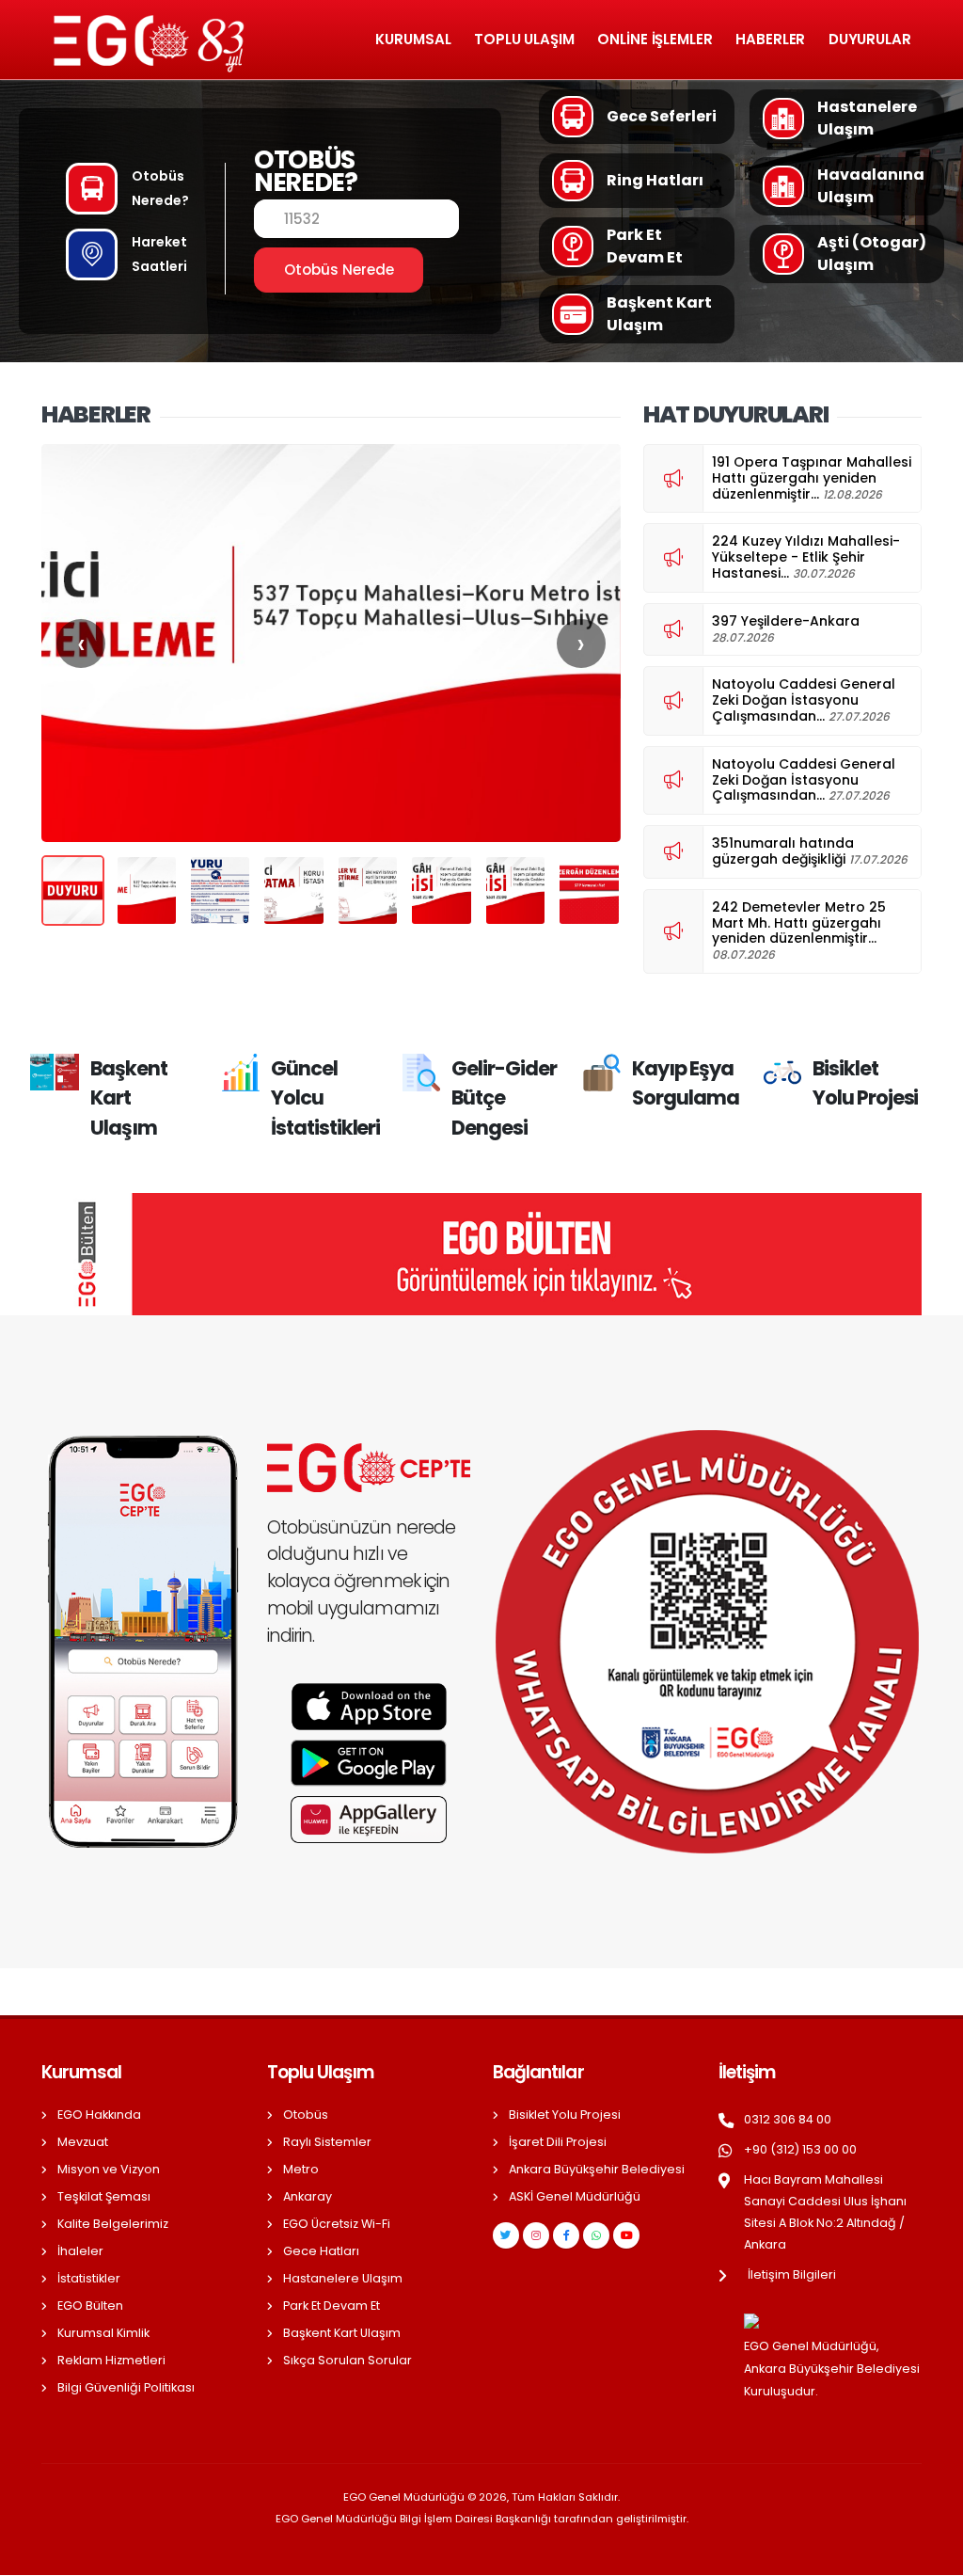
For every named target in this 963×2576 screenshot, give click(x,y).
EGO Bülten (90, 2306)
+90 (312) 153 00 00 (800, 2149)
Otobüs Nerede (339, 270)
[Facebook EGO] (566, 2235)
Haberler (770, 39)
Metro (301, 2169)
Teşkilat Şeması (104, 2196)
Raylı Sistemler (327, 2142)
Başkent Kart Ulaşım (342, 2333)
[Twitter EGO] (506, 2235)
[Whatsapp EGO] (596, 2235)
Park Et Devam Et (332, 2306)
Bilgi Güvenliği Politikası (126, 2387)
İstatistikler (89, 2278)
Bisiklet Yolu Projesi (565, 2115)
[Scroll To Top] (930, 2555)
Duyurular (870, 39)
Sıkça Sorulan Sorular (347, 2360)
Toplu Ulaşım (524, 39)
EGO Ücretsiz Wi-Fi (337, 2224)
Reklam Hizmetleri (111, 2360)
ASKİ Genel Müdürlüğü (575, 2196)
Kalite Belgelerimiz (113, 2224)
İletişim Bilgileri (792, 2274)
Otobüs (306, 2115)
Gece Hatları (321, 2251)
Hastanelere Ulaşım (343, 2278)
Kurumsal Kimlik (103, 2333)
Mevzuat (83, 2142)
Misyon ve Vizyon (109, 2169)
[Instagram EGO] (536, 2235)
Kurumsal (413, 39)
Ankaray (308, 2196)
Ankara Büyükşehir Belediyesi (597, 2169)
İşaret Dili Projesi (558, 2142)
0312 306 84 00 (788, 2119)
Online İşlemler (655, 39)
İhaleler (80, 2251)
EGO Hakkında (99, 2115)
